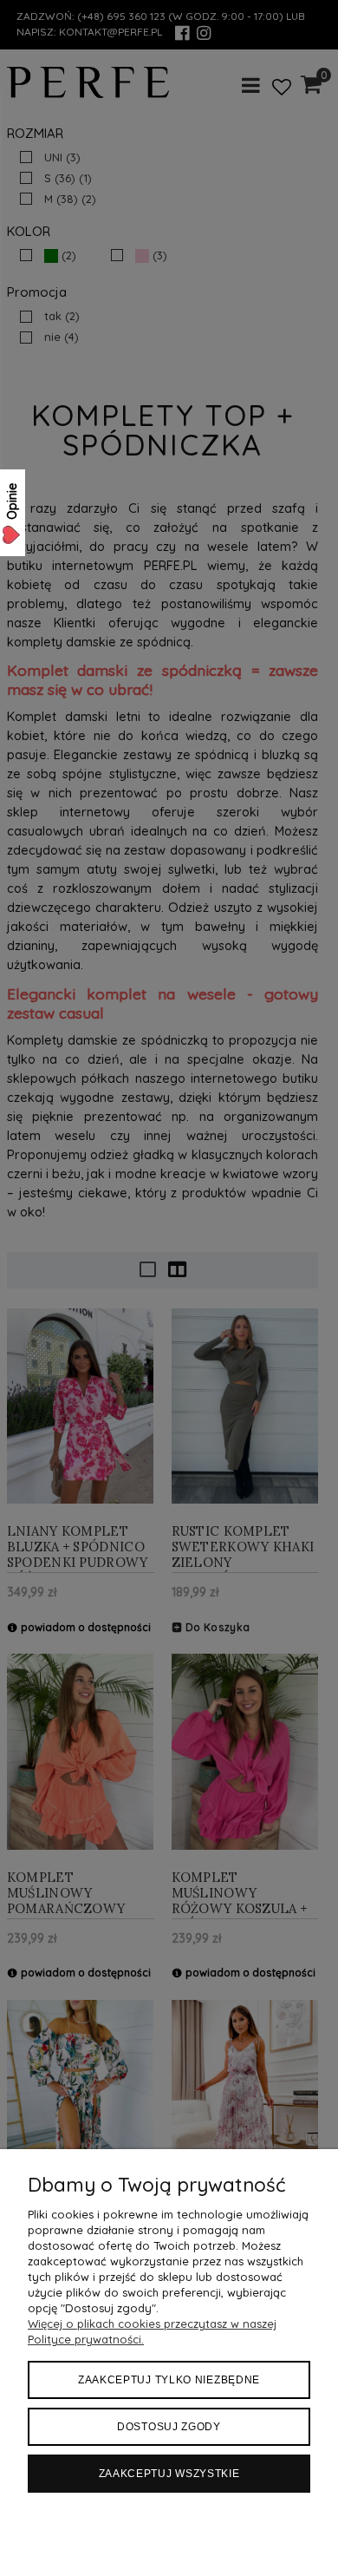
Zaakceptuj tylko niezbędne (169, 2380)
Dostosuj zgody (169, 2427)
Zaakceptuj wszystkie (169, 2474)
